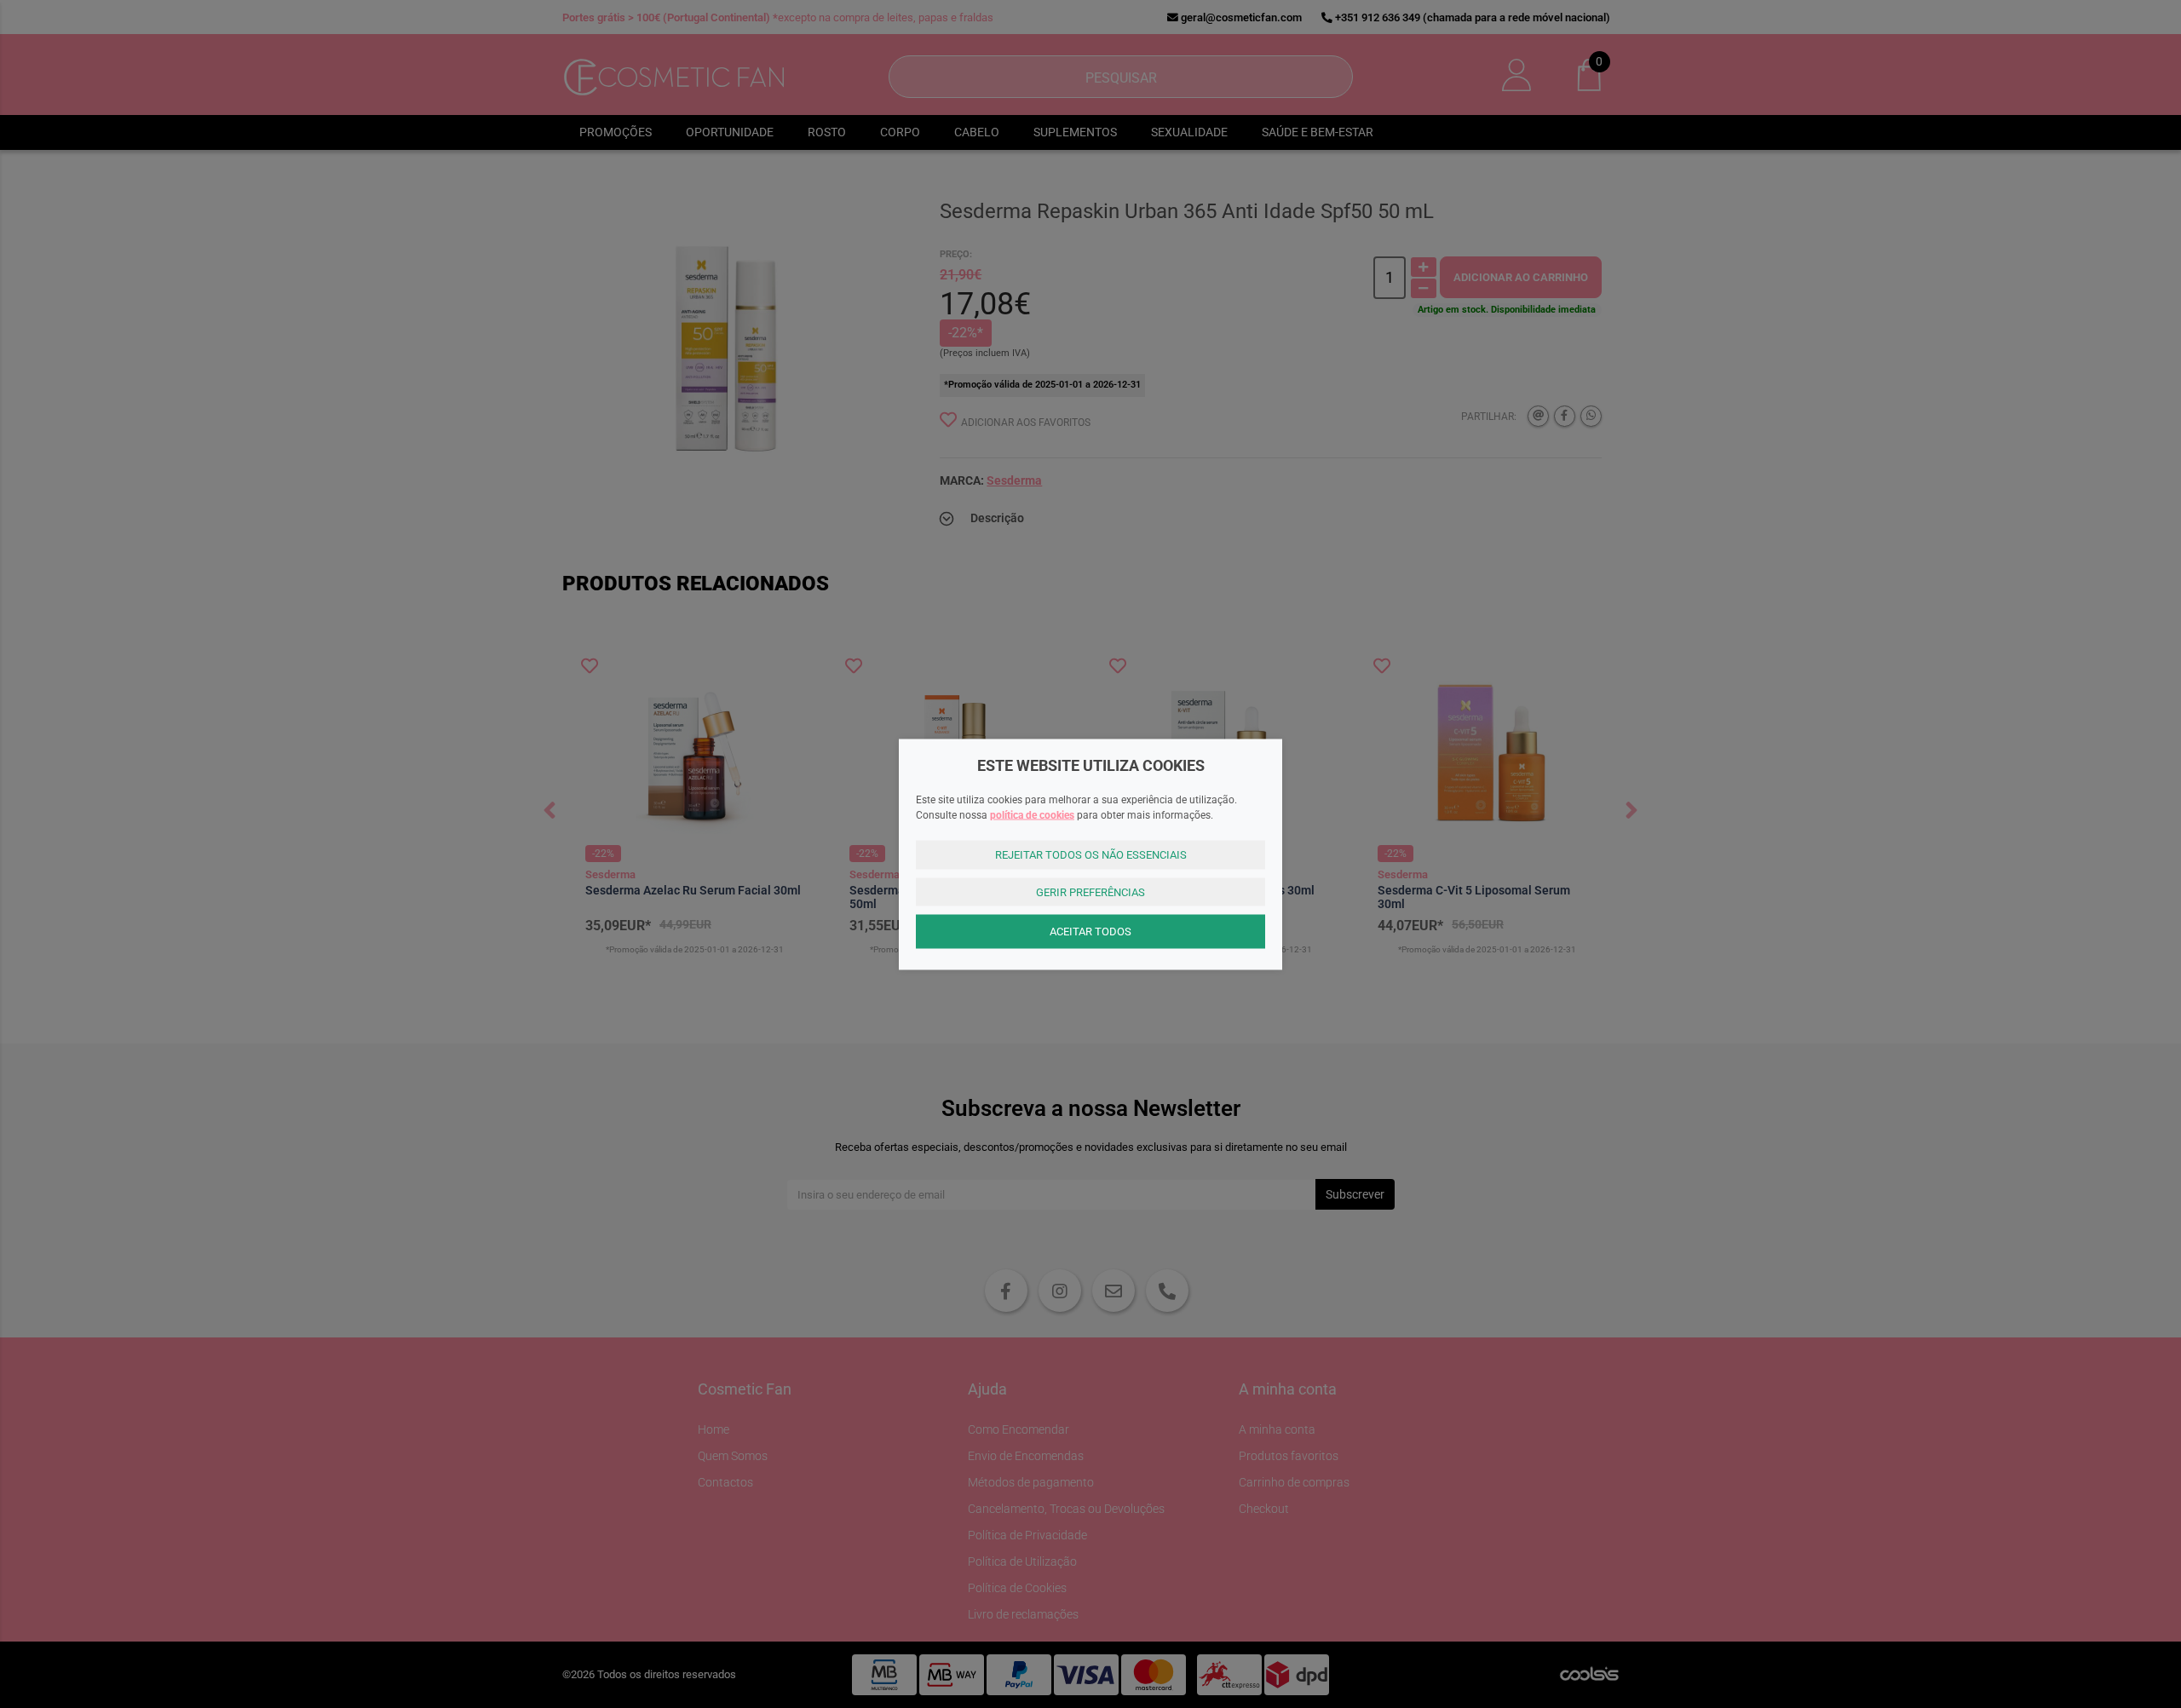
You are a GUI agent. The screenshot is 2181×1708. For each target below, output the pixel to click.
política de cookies (1032, 815)
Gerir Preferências (1090, 891)
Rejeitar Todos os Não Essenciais (1091, 855)
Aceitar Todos (1090, 932)
